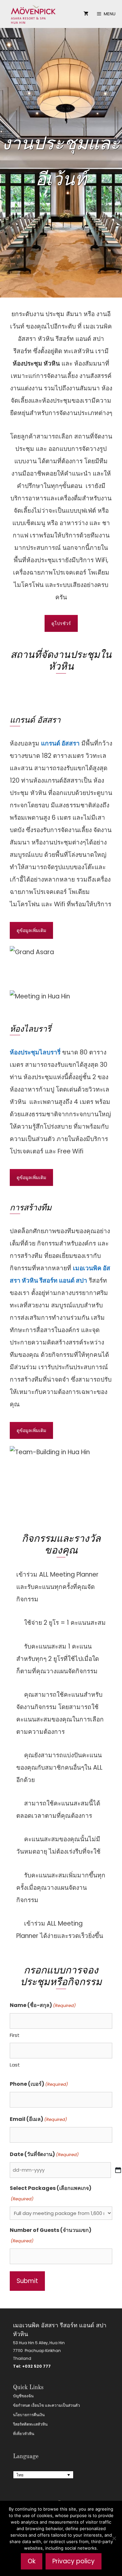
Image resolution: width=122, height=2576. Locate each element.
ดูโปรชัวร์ (61, 623)
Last (15, 2065)
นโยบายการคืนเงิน (29, 2415)
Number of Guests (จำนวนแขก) (51, 2235)
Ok (32, 2561)
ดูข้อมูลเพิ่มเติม (31, 930)
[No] (114, 2538)
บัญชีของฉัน (23, 2396)
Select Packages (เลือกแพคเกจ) (51, 2193)
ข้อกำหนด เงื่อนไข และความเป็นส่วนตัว (47, 2405)
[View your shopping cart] (86, 14)
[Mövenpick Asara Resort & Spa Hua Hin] (33, 14)
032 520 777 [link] (38, 2366)
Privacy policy (74, 2561)
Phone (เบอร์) (39, 2084)
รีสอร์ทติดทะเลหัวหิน (30, 2424)
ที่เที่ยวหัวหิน (24, 2434)
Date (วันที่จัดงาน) (44, 2154)
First (15, 2035)
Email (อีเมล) (38, 2119)
